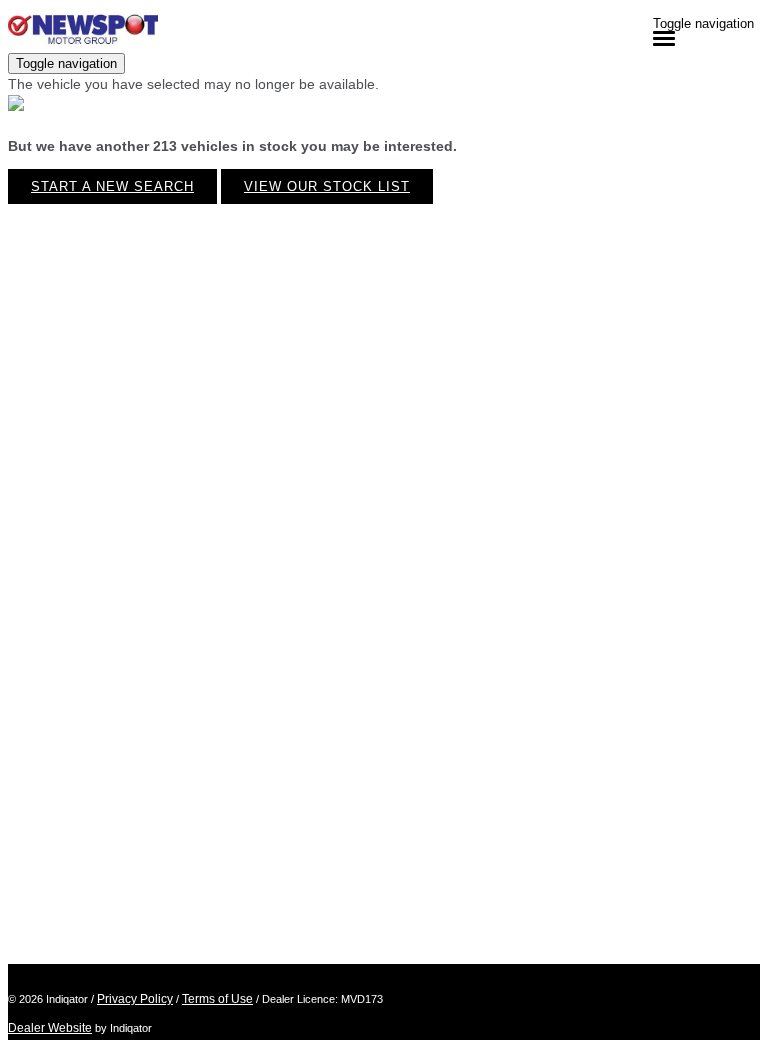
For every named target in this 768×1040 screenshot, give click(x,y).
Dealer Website (50, 1028)
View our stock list (327, 186)
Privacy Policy (135, 999)
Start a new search (112, 186)
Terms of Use (217, 999)
